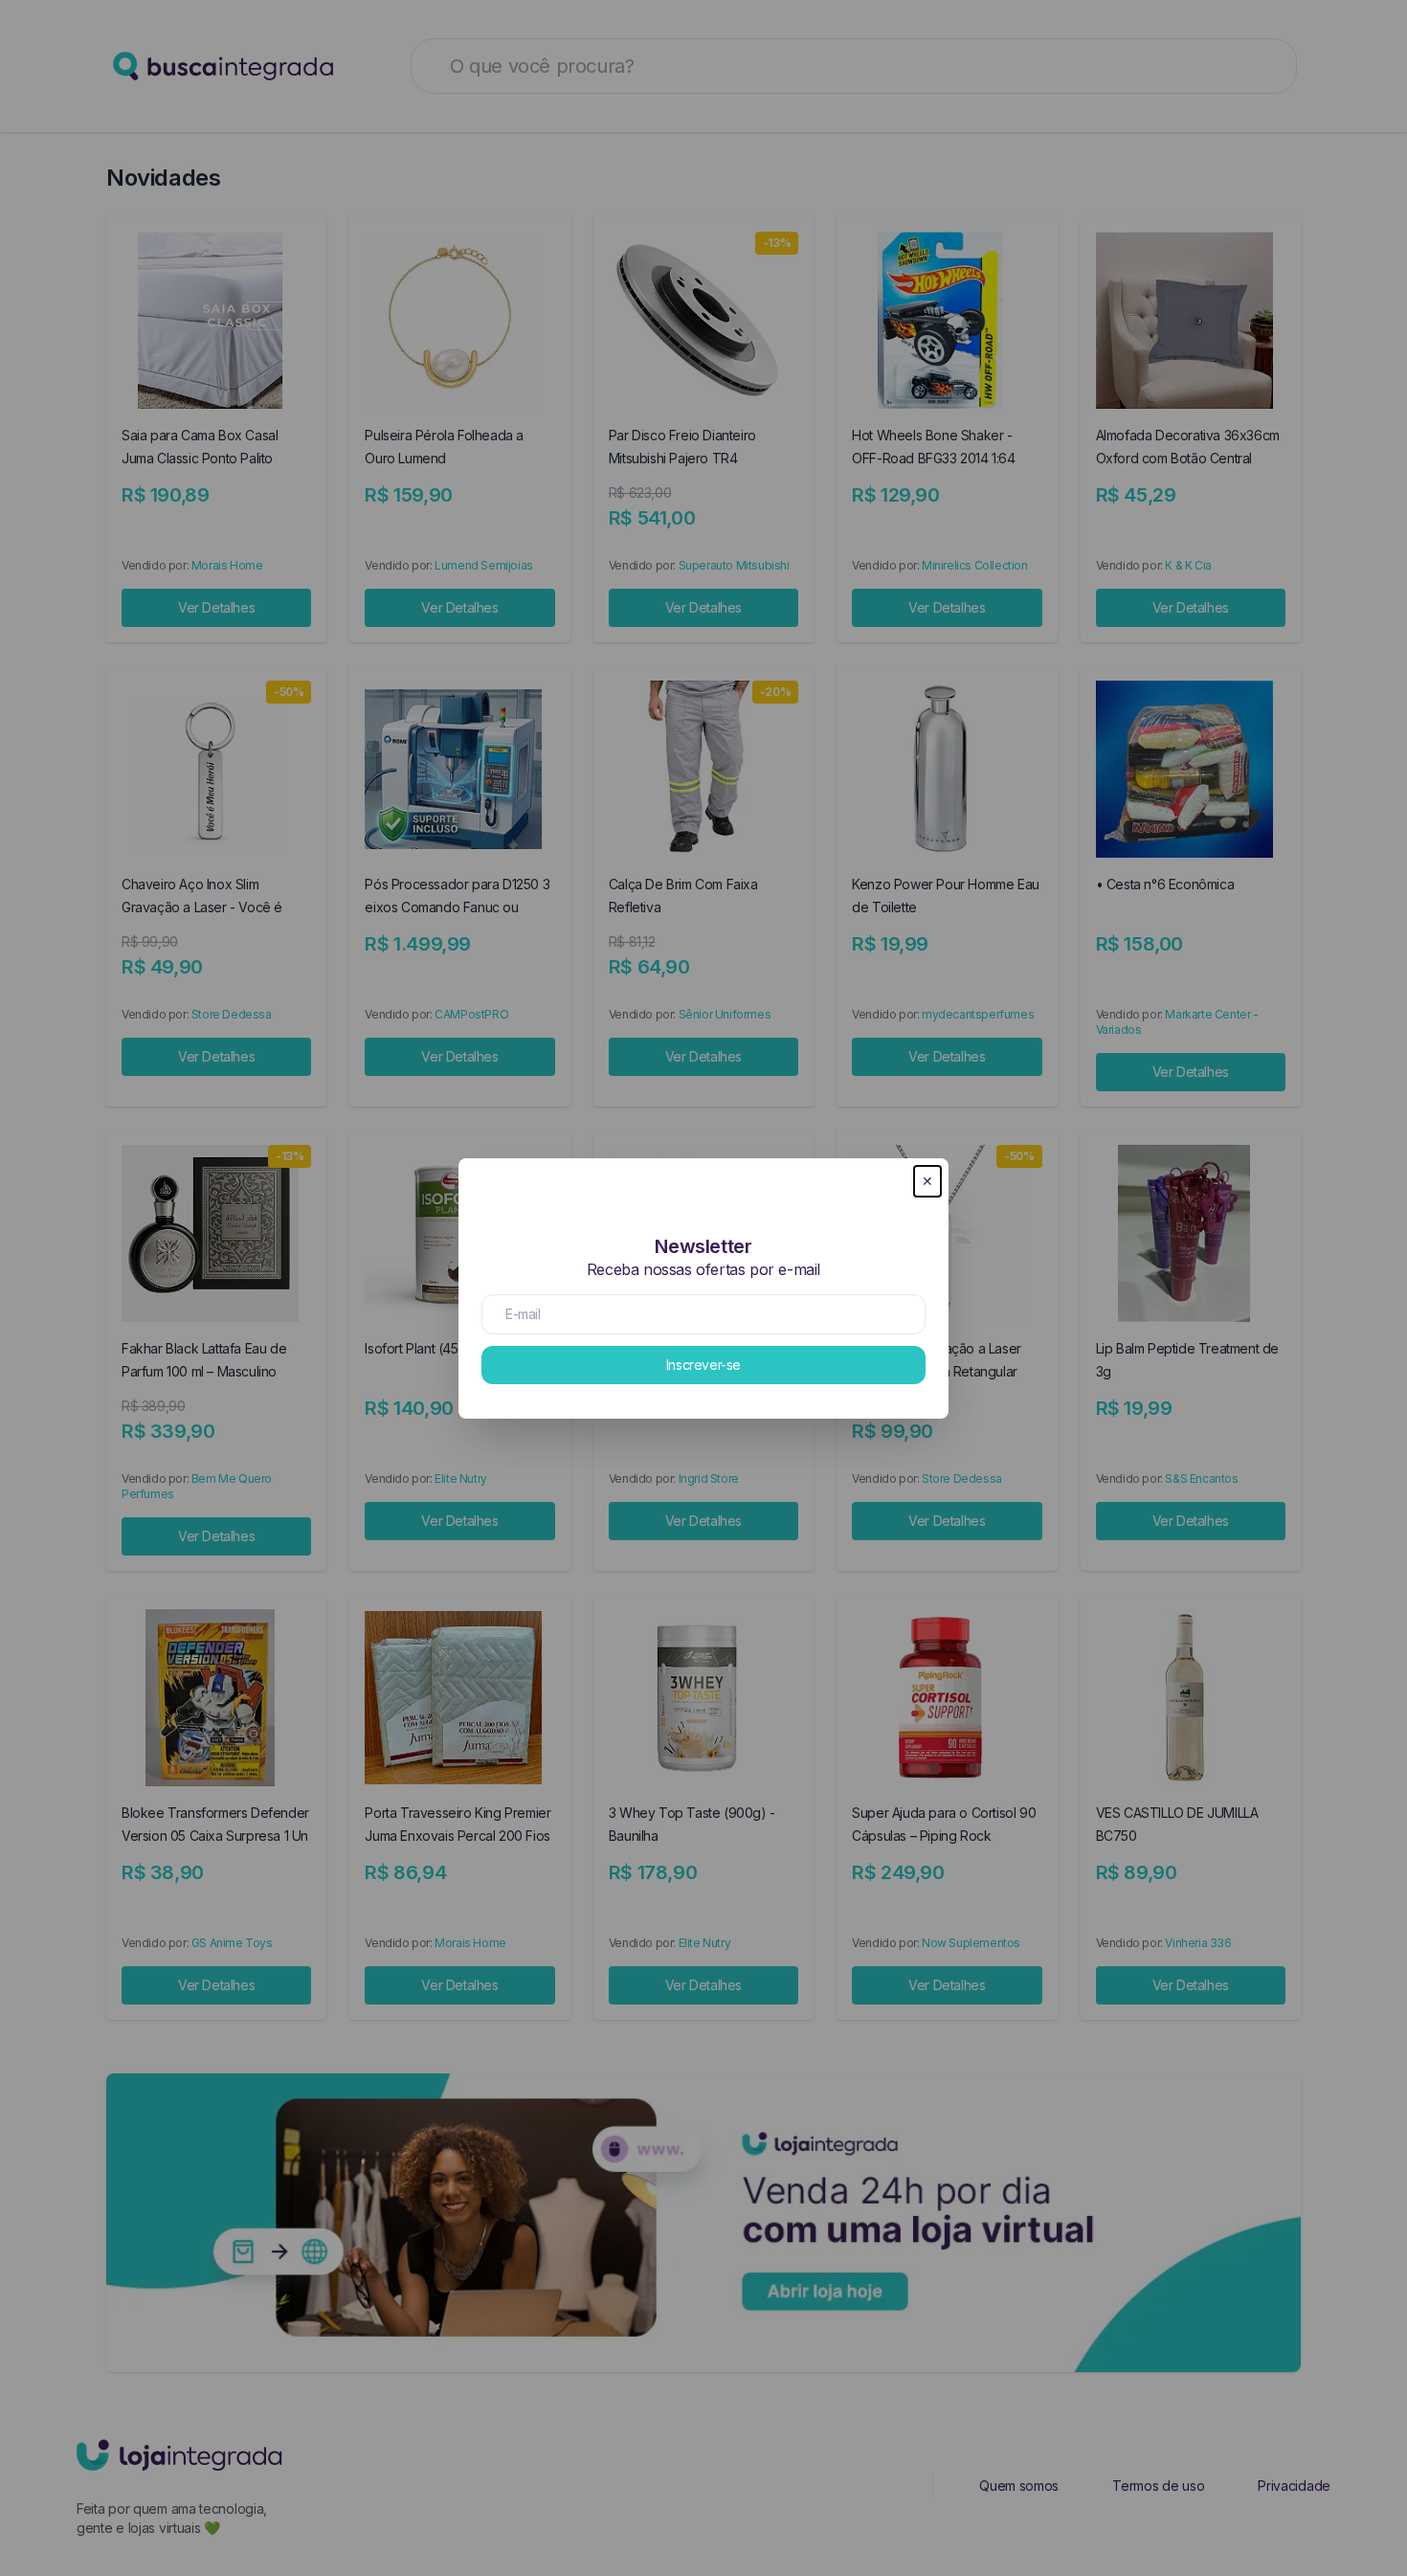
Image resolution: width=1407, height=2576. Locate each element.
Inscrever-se (703, 1365)
